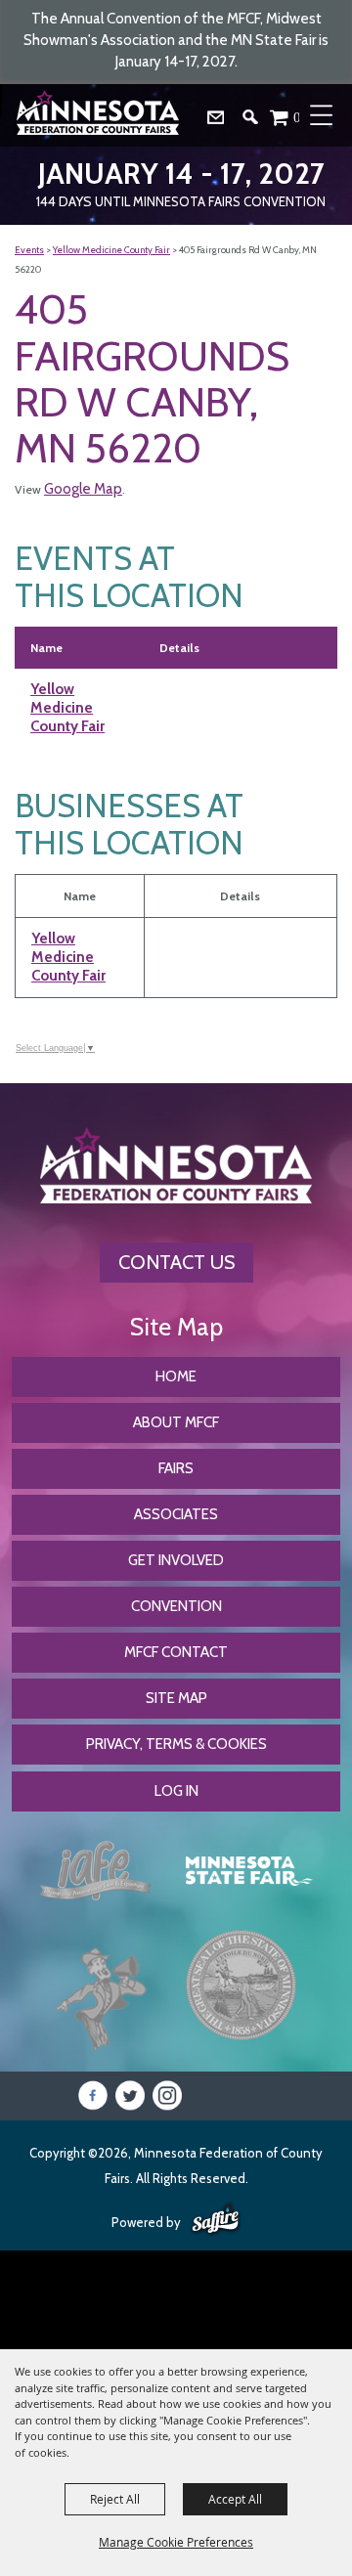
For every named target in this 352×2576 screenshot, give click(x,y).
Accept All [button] (235, 2499)
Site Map (176, 1698)
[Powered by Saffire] (216, 2220)
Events (29, 250)
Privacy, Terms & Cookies (176, 1744)
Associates (176, 1514)
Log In (176, 1791)
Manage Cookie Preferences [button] (176, 2542)
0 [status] (297, 117)
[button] (258, 122)
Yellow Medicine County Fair (111, 250)
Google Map (83, 489)
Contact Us (176, 1262)
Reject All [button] (115, 2499)
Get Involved (176, 1560)
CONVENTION (176, 1606)
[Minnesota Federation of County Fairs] (100, 115)
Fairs (176, 1468)
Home (176, 1376)
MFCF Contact (176, 1652)
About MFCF (176, 1422)
